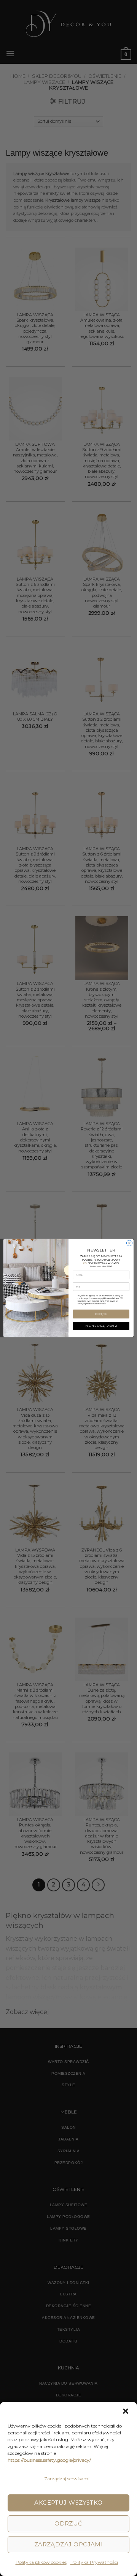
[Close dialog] (129, 1243)
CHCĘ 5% (101, 1314)
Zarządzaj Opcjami (69, 2544)
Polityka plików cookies (41, 2562)
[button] (126, 2411)
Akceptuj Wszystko (68, 2503)
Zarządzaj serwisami (67, 2479)
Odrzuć (68, 2523)
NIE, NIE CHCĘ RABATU (101, 1326)
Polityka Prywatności (94, 2562)
